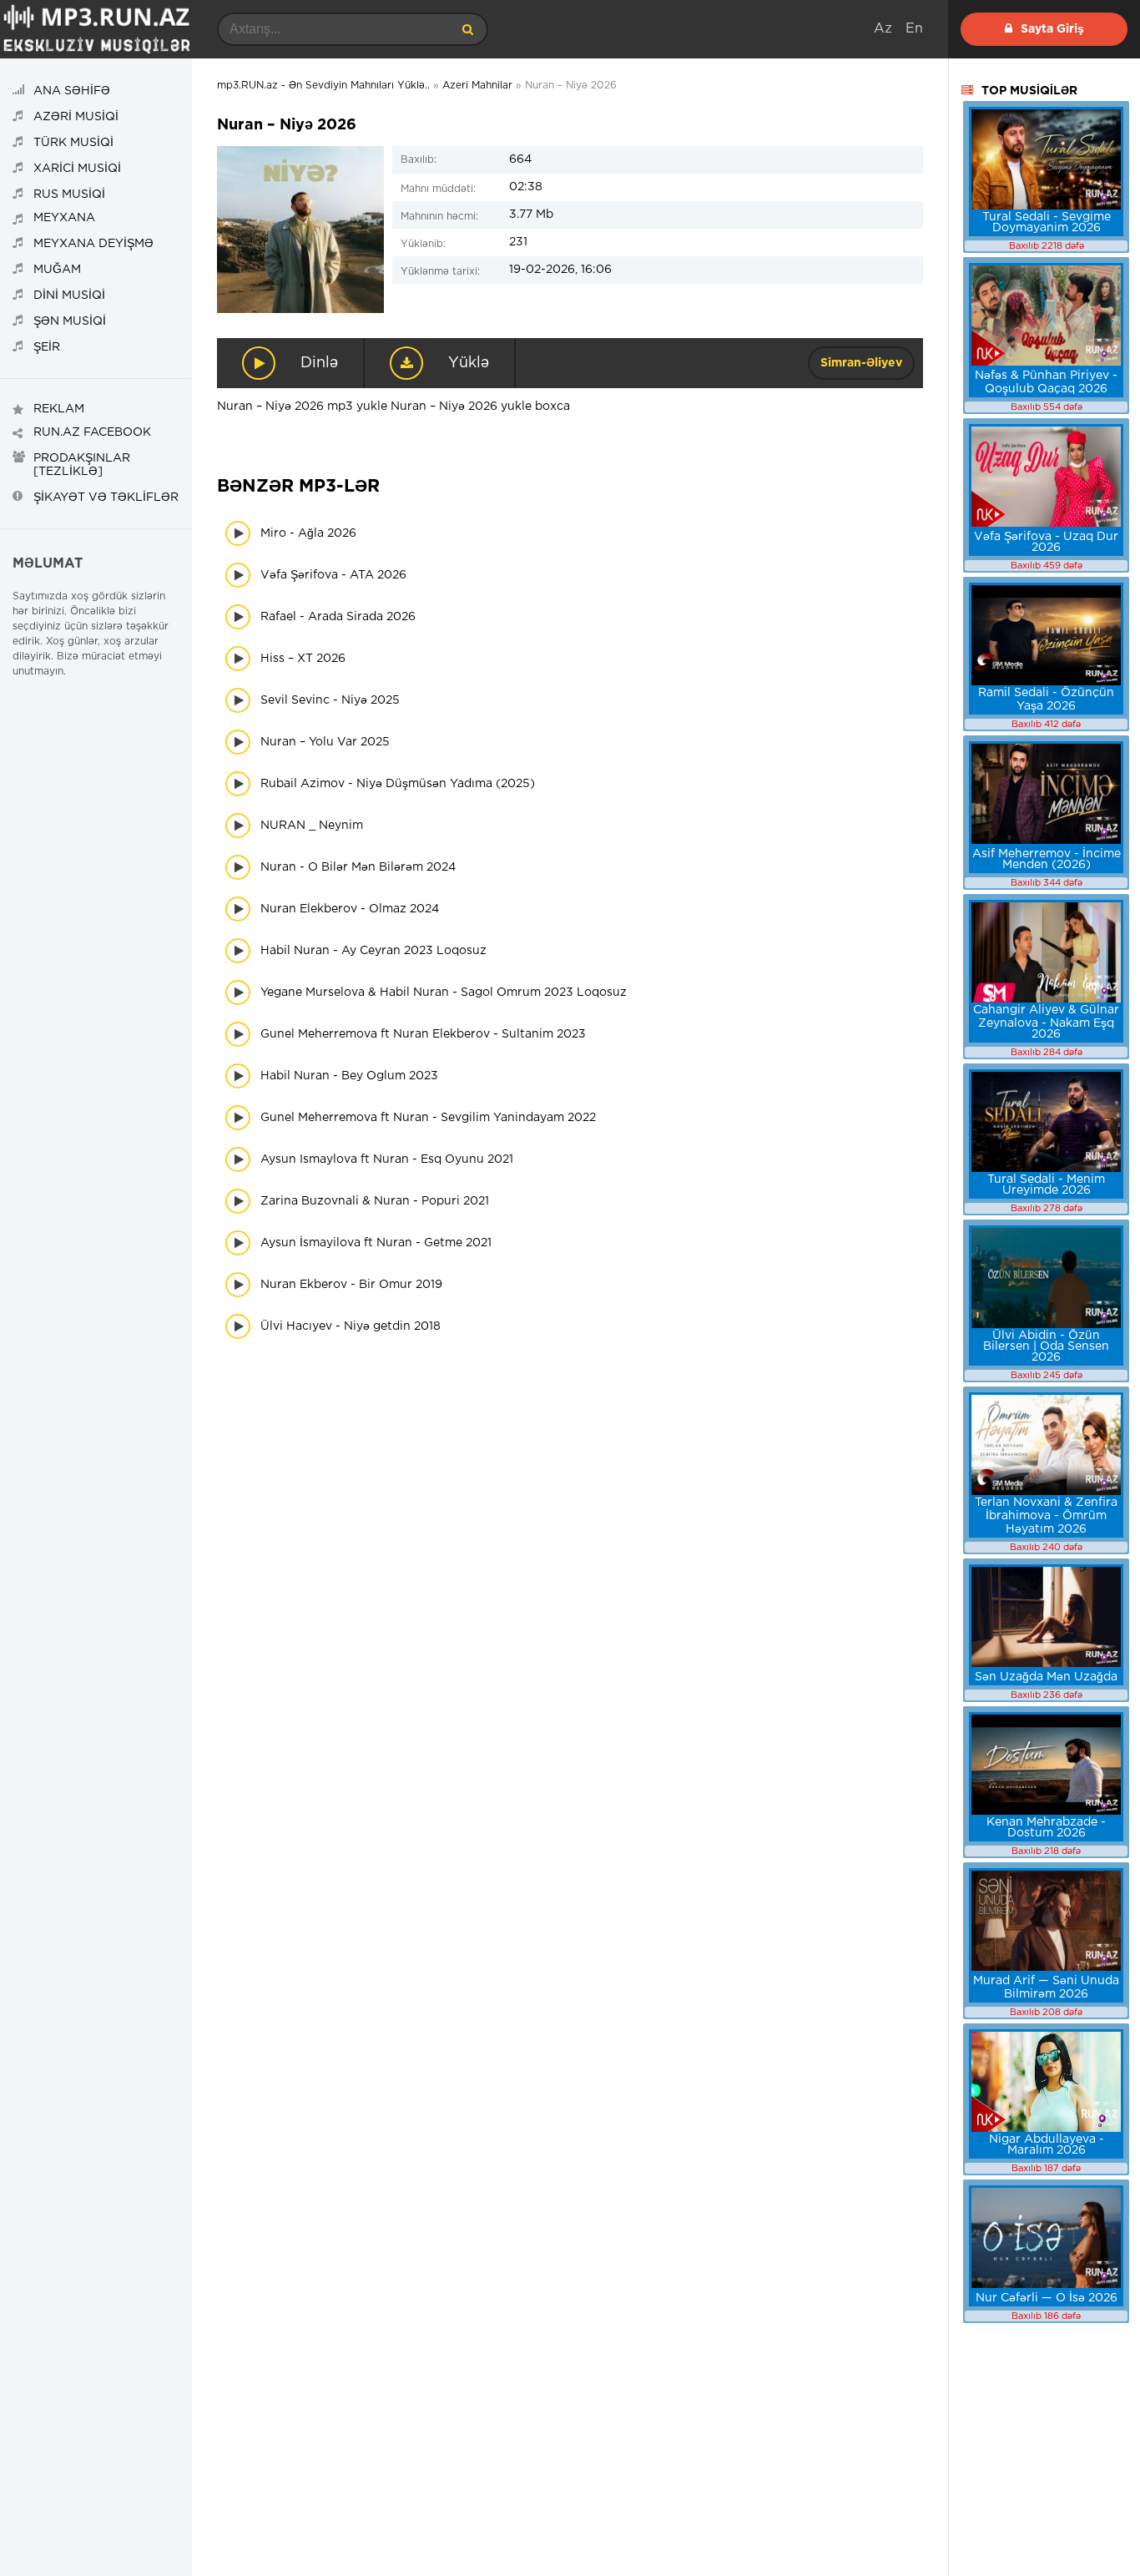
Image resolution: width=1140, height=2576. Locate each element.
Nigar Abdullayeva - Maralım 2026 (1047, 2145)
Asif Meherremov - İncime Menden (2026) (1047, 859)
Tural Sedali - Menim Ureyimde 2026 (1046, 1185)
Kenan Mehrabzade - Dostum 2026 (1046, 1828)
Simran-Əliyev (861, 363)
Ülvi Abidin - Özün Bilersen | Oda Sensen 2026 (1046, 1346)
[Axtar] (467, 29)
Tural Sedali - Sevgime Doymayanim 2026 (1047, 222)
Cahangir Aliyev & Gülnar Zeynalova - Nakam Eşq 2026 (1046, 1022)
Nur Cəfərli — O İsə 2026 (1047, 2298)
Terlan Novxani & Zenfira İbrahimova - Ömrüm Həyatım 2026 (1046, 1516)
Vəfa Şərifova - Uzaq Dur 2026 (1046, 542)
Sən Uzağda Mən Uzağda (1046, 1677)
